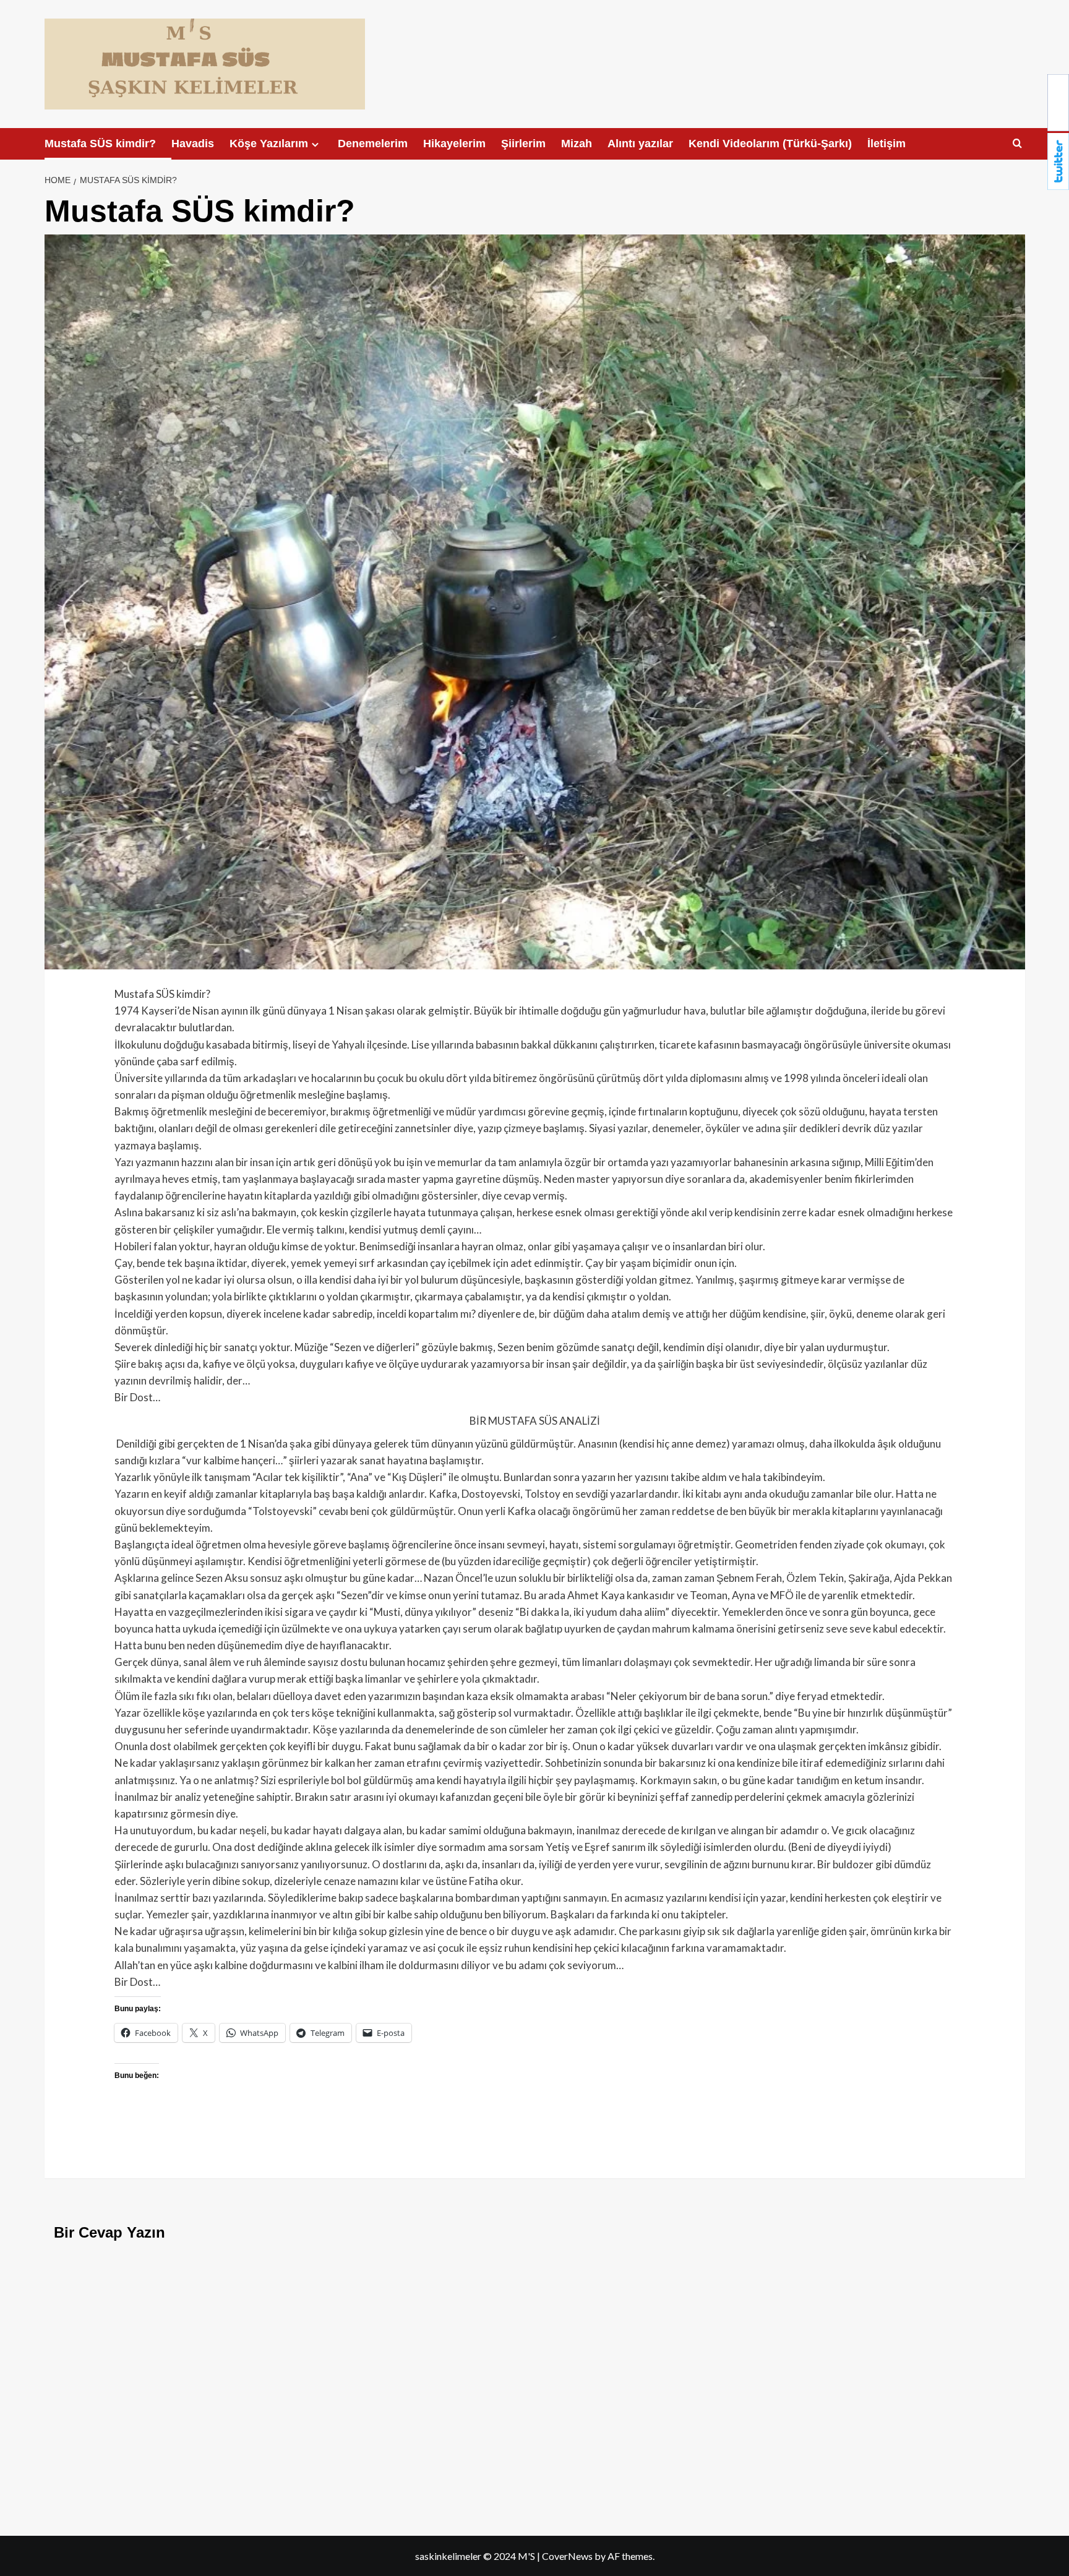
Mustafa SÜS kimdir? (100, 144)
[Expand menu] (315, 144)
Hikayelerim (454, 144)
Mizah (577, 144)
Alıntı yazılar (640, 144)
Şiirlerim (523, 144)
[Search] (1017, 144)
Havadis (193, 144)
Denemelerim (373, 144)
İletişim (887, 144)
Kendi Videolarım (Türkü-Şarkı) (770, 144)
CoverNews (567, 2556)
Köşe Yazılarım (269, 144)
